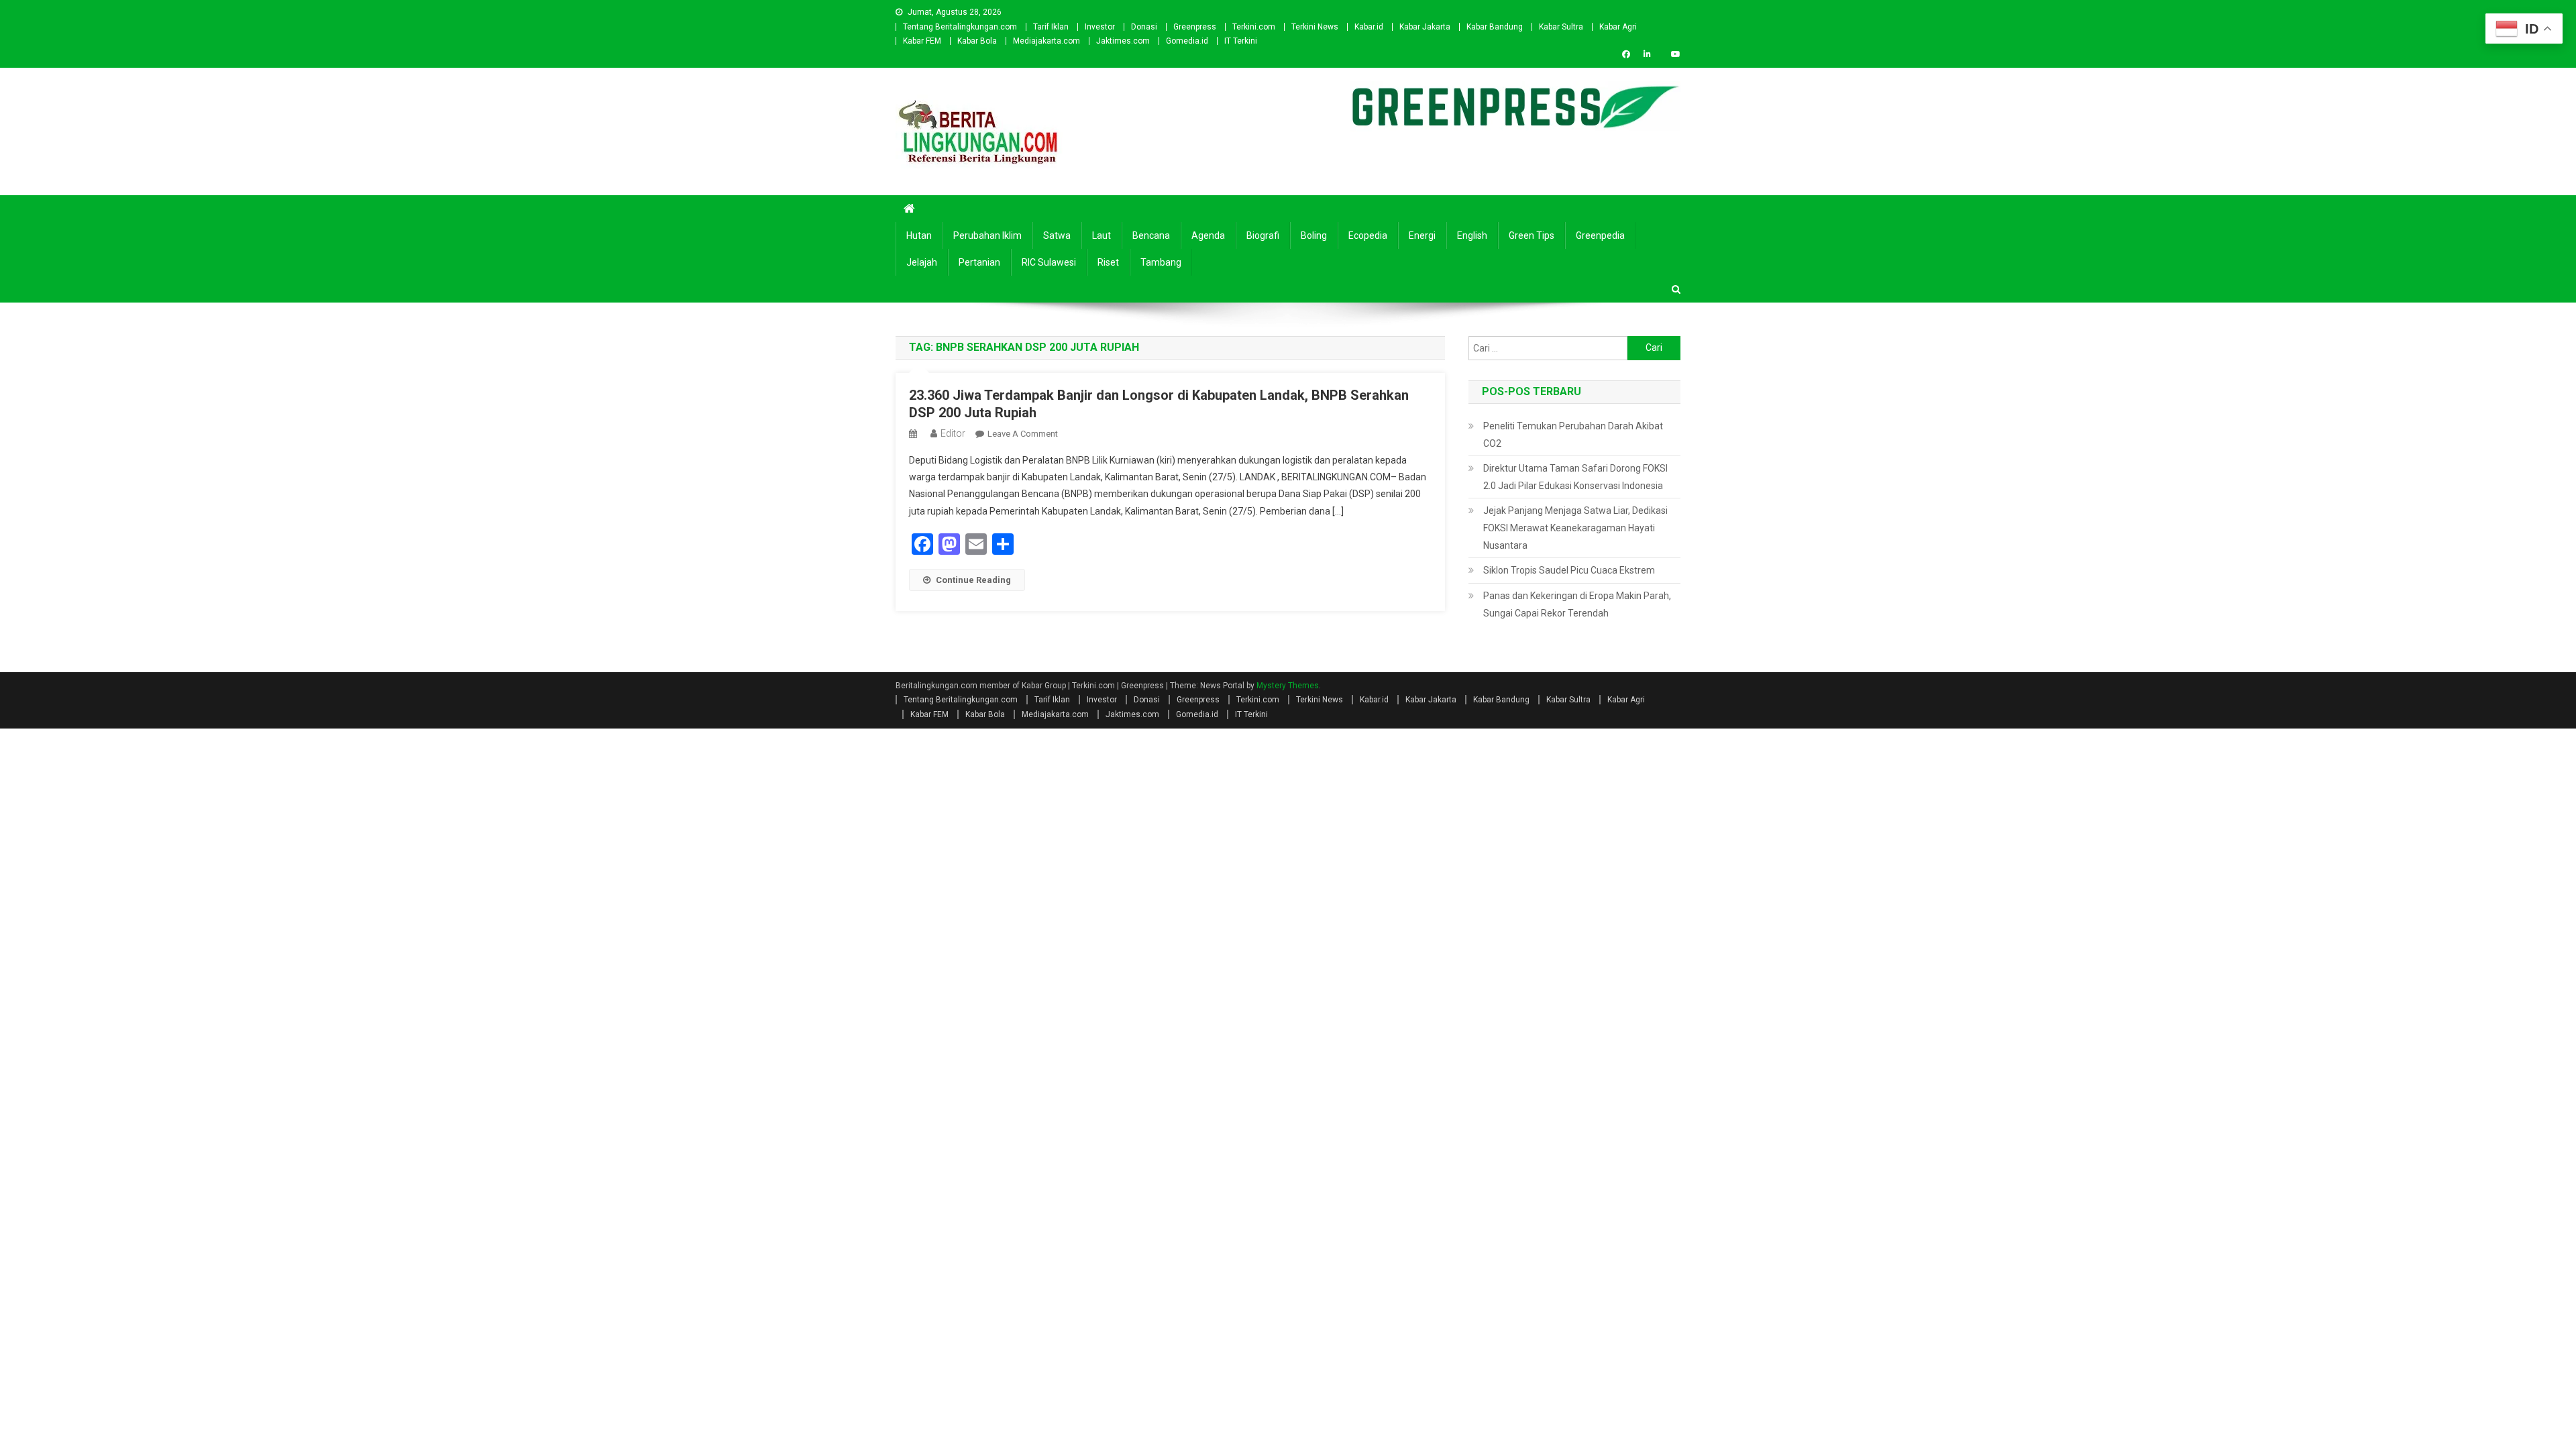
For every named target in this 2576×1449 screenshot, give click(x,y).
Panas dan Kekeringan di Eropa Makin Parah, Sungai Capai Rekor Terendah (1577, 604)
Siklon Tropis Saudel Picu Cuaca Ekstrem (1569, 570)
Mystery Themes (1288, 686)
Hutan (919, 235)
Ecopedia (1368, 235)
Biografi (1263, 235)
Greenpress (1195, 27)
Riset (1108, 262)
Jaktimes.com (1123, 41)
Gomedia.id (1187, 41)
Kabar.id (1369, 27)
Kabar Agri (1618, 27)
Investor (1100, 27)
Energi (1422, 235)
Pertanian (979, 262)
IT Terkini (1241, 41)
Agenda (1208, 235)
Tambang (1161, 262)
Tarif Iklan (1051, 27)
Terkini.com (1254, 27)
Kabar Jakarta (1425, 27)
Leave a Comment (1023, 434)
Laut (1102, 235)
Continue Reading (973, 580)
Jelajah (922, 262)
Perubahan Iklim (987, 235)
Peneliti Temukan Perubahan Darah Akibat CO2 (1573, 435)
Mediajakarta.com (1046, 41)
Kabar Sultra (1561, 27)
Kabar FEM (922, 41)
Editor (953, 433)
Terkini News (1315, 27)
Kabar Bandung (1495, 27)
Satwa (1057, 235)
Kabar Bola (977, 41)
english (1472, 235)
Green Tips (1532, 235)
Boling (1314, 235)
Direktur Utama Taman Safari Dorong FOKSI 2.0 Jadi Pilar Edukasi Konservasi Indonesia (1575, 477)
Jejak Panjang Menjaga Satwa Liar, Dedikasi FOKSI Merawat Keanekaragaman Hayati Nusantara (1575, 528)
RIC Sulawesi (1049, 262)
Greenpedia (1600, 235)
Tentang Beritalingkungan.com (960, 27)
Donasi (1144, 27)
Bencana (1151, 235)
